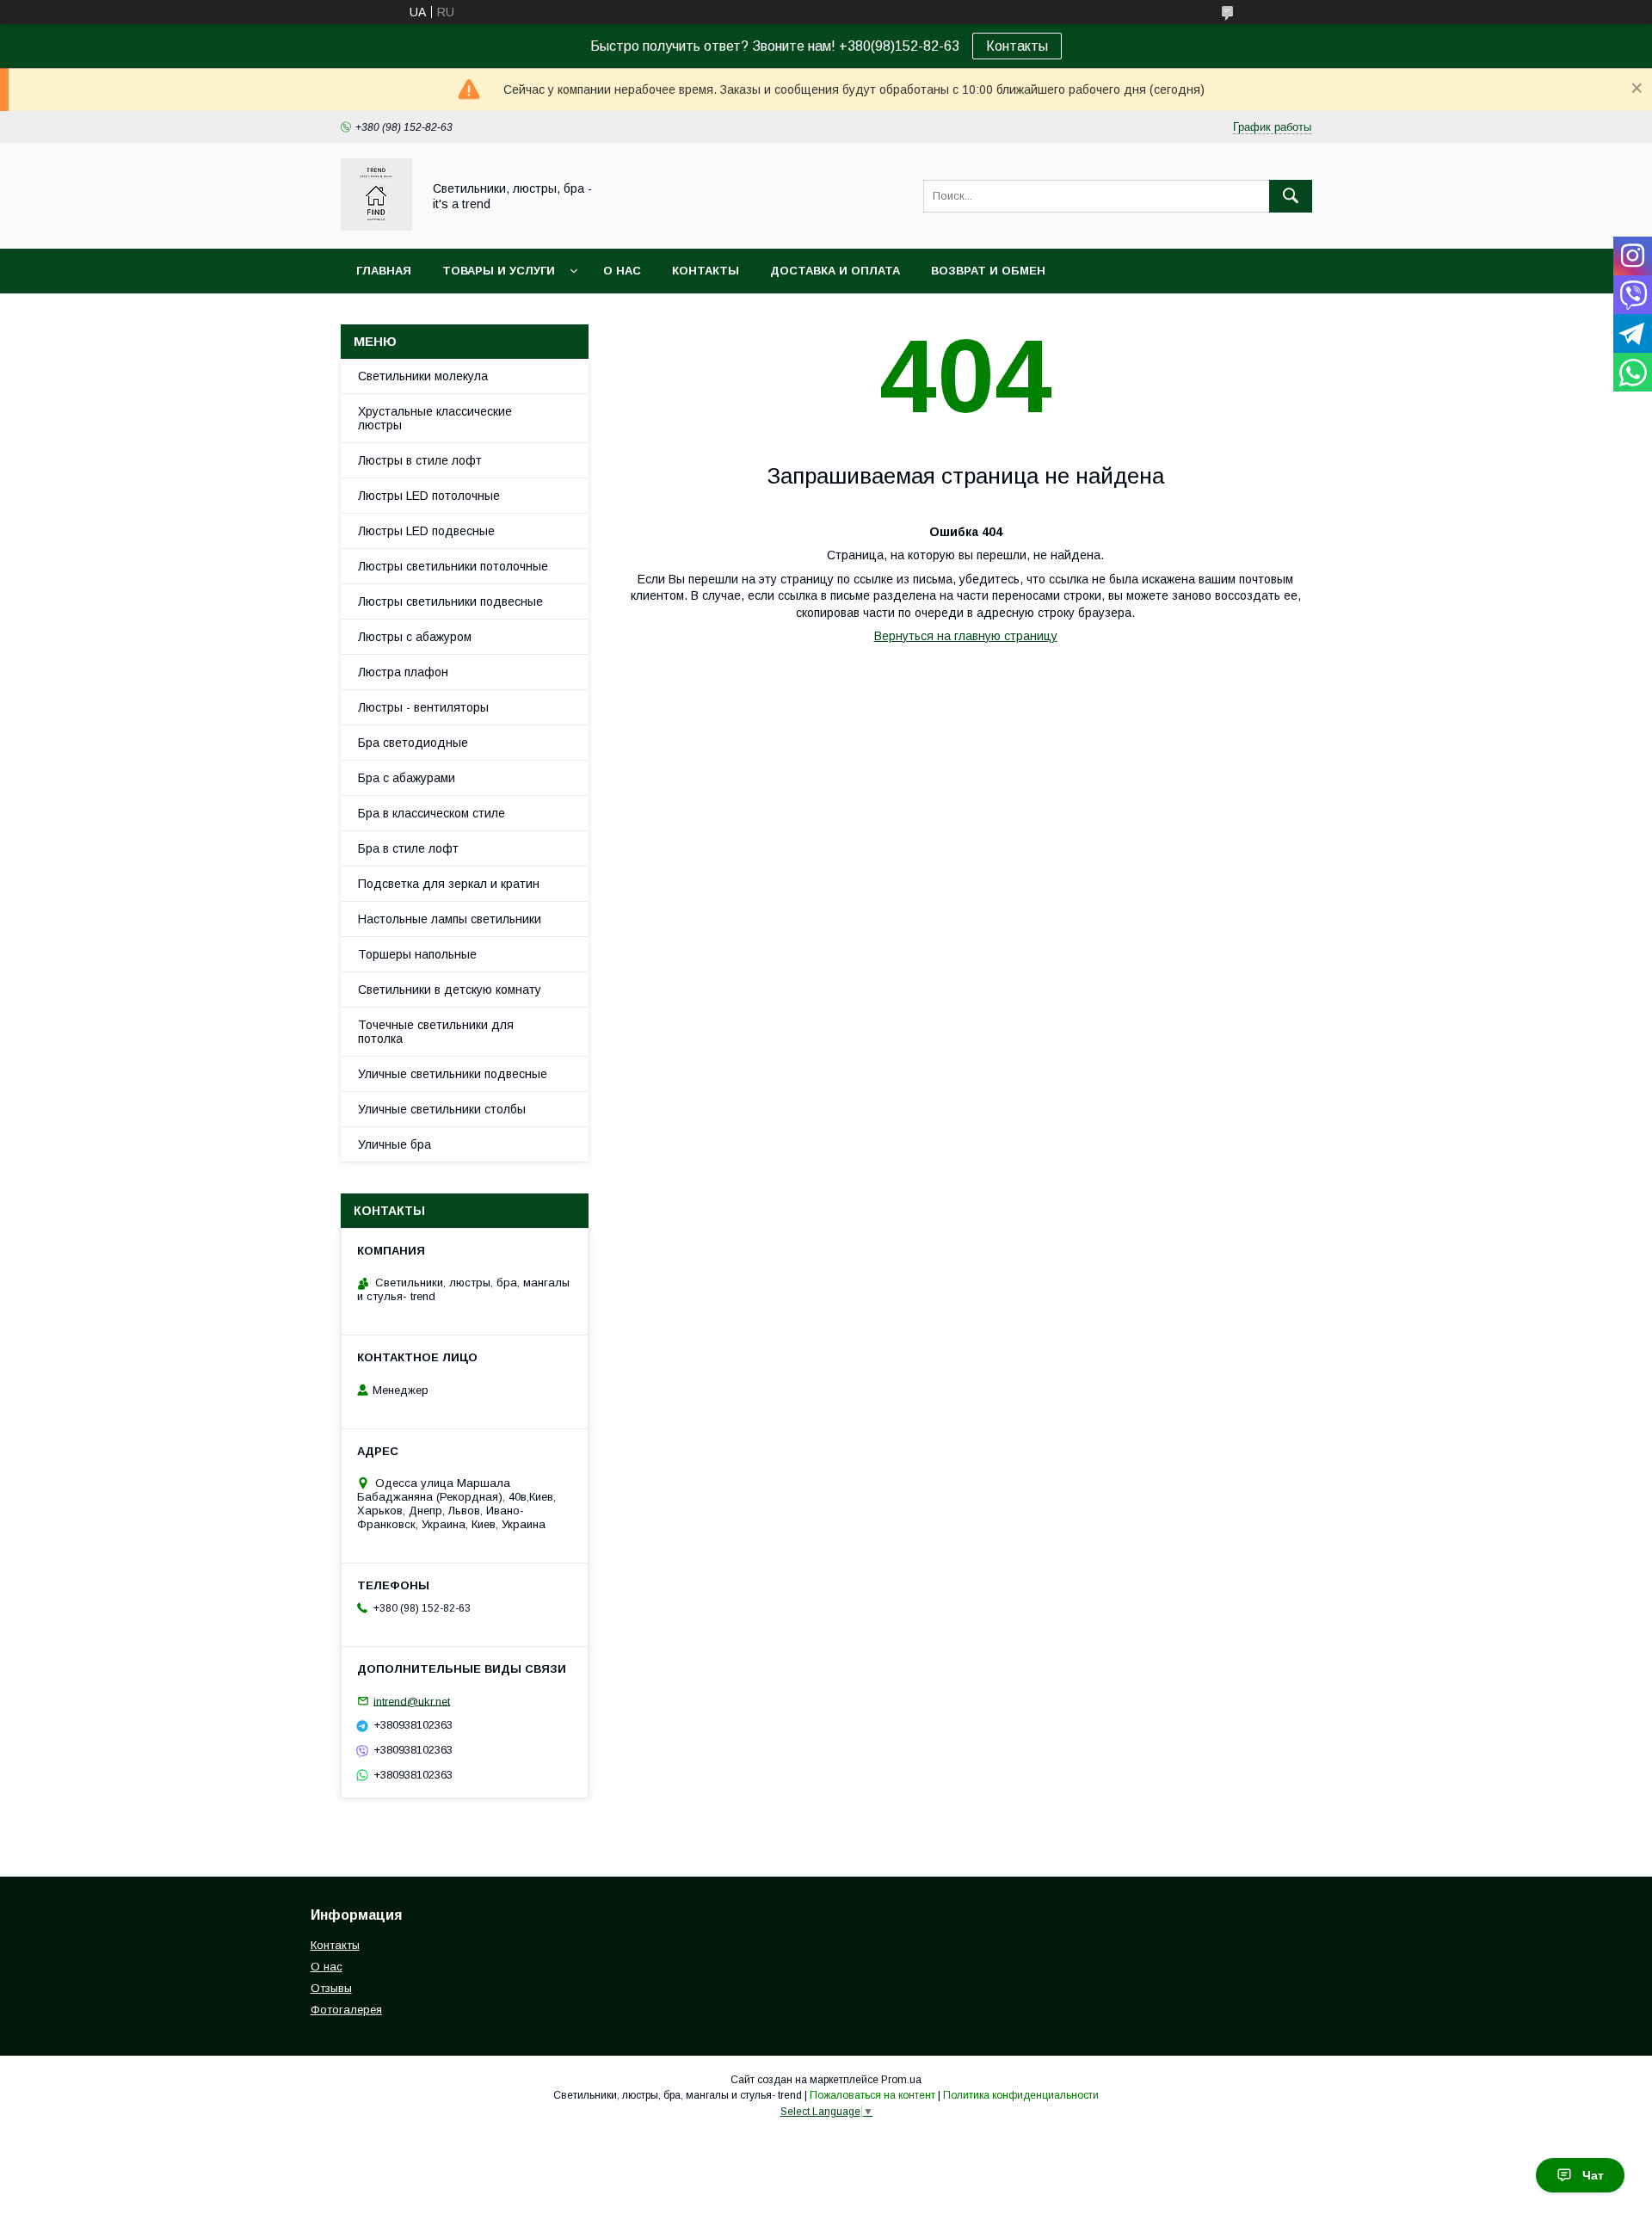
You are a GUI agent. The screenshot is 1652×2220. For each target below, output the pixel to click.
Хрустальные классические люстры (435, 418)
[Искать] (1291, 196)
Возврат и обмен (988, 271)
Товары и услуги (499, 271)
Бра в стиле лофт (408, 848)
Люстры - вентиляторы (423, 707)
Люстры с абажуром (415, 637)
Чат (1593, 2175)
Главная (384, 271)
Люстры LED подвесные (426, 531)
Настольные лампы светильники (450, 919)
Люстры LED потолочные (429, 496)
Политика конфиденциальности (1021, 2095)
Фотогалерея (346, 2010)
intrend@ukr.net (412, 1701)
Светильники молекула (423, 376)
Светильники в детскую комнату (450, 990)
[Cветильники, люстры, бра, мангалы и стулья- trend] (376, 226)
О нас (622, 271)
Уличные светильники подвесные (453, 1074)
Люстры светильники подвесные (450, 601)
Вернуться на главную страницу (966, 636)
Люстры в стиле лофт (420, 460)
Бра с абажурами (407, 778)
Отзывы (331, 1988)
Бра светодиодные (413, 743)
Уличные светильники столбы (442, 1109)
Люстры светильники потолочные (453, 566)
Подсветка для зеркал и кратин (449, 884)
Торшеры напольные (417, 954)
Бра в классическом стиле (431, 813)
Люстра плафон (403, 672)
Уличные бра (395, 1144)
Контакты (1017, 46)
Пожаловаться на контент (872, 2095)
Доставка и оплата (835, 271)
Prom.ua (901, 2080)
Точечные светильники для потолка (436, 1032)
